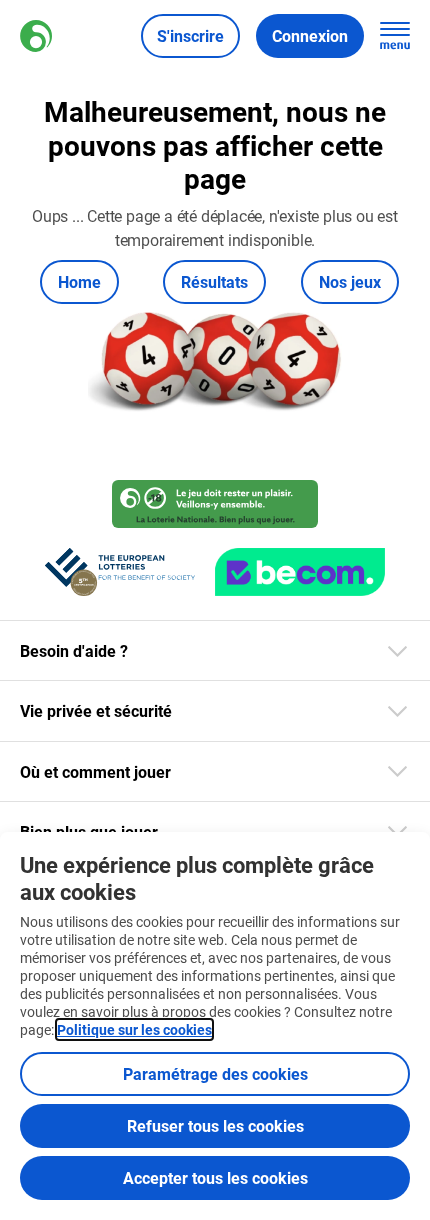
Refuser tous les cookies (215, 1125)
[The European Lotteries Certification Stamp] (119, 572)
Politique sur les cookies (134, 1029)
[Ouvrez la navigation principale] (395, 36)
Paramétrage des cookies (215, 1073)
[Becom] (300, 572)
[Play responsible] (214, 504)
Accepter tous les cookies (215, 1177)
